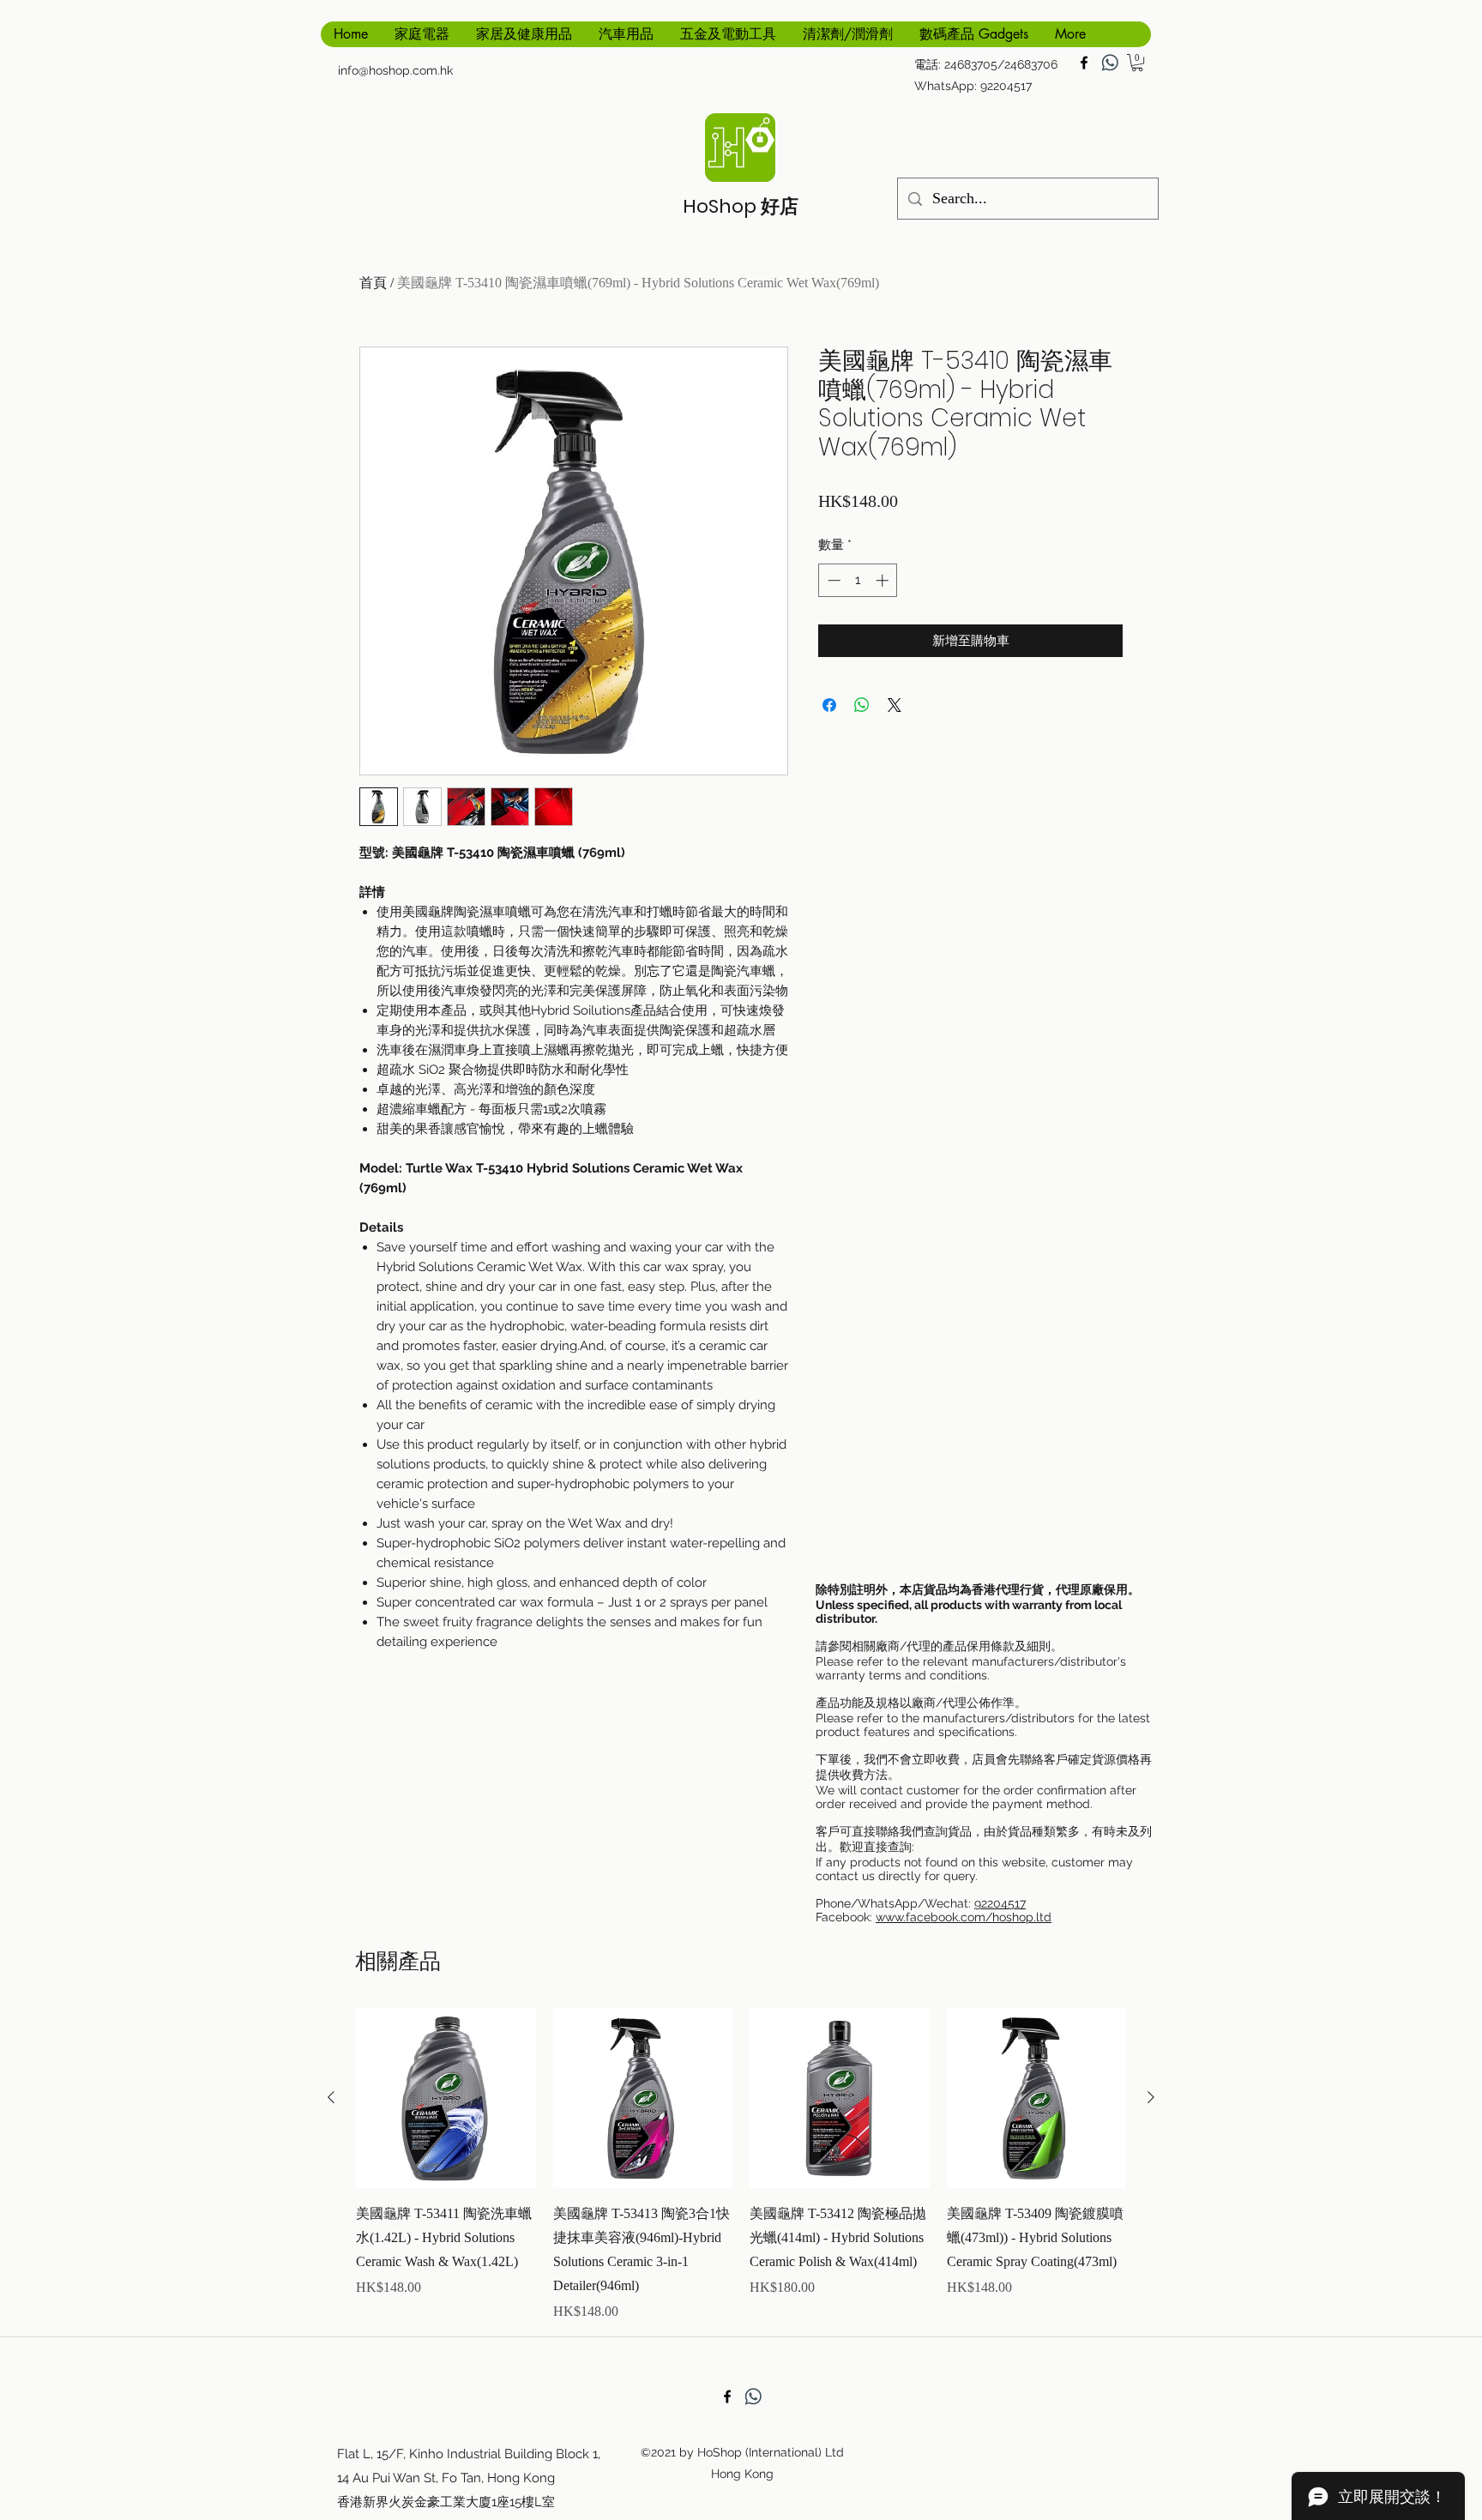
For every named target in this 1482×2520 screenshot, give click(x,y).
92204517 (1000, 1903)
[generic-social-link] (1110, 63)
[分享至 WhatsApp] (862, 705)
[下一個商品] (1151, 2097)
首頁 (373, 283)
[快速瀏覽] (446, 2098)
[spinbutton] (858, 580)
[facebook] (1084, 63)
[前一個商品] (331, 2097)
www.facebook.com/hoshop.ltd (964, 1917)
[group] (741, 2165)
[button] (1137, 63)
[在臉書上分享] (829, 705)
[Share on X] (895, 705)
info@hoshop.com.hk (395, 70)
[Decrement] (832, 580)
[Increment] (884, 580)
